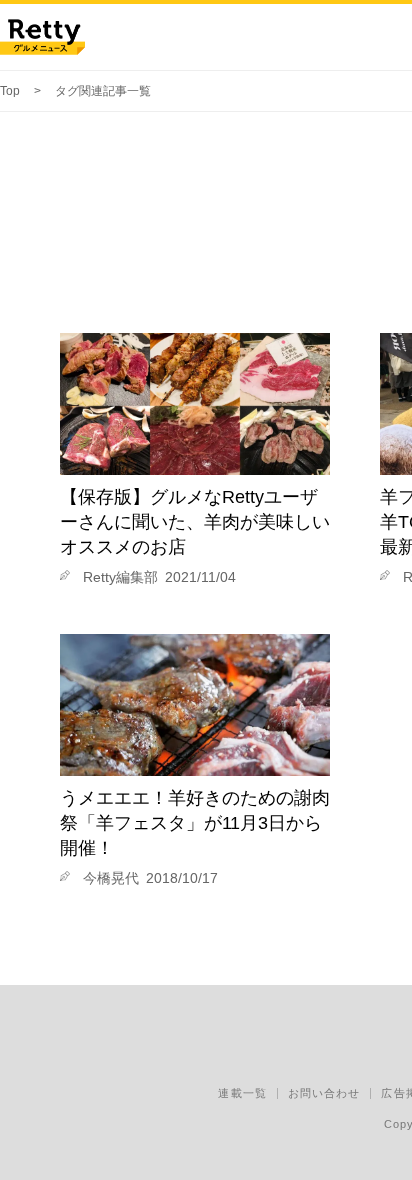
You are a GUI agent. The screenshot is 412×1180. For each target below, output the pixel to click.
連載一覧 (242, 1093)
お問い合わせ (324, 1093)
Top (10, 91)
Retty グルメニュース (42, 37)
